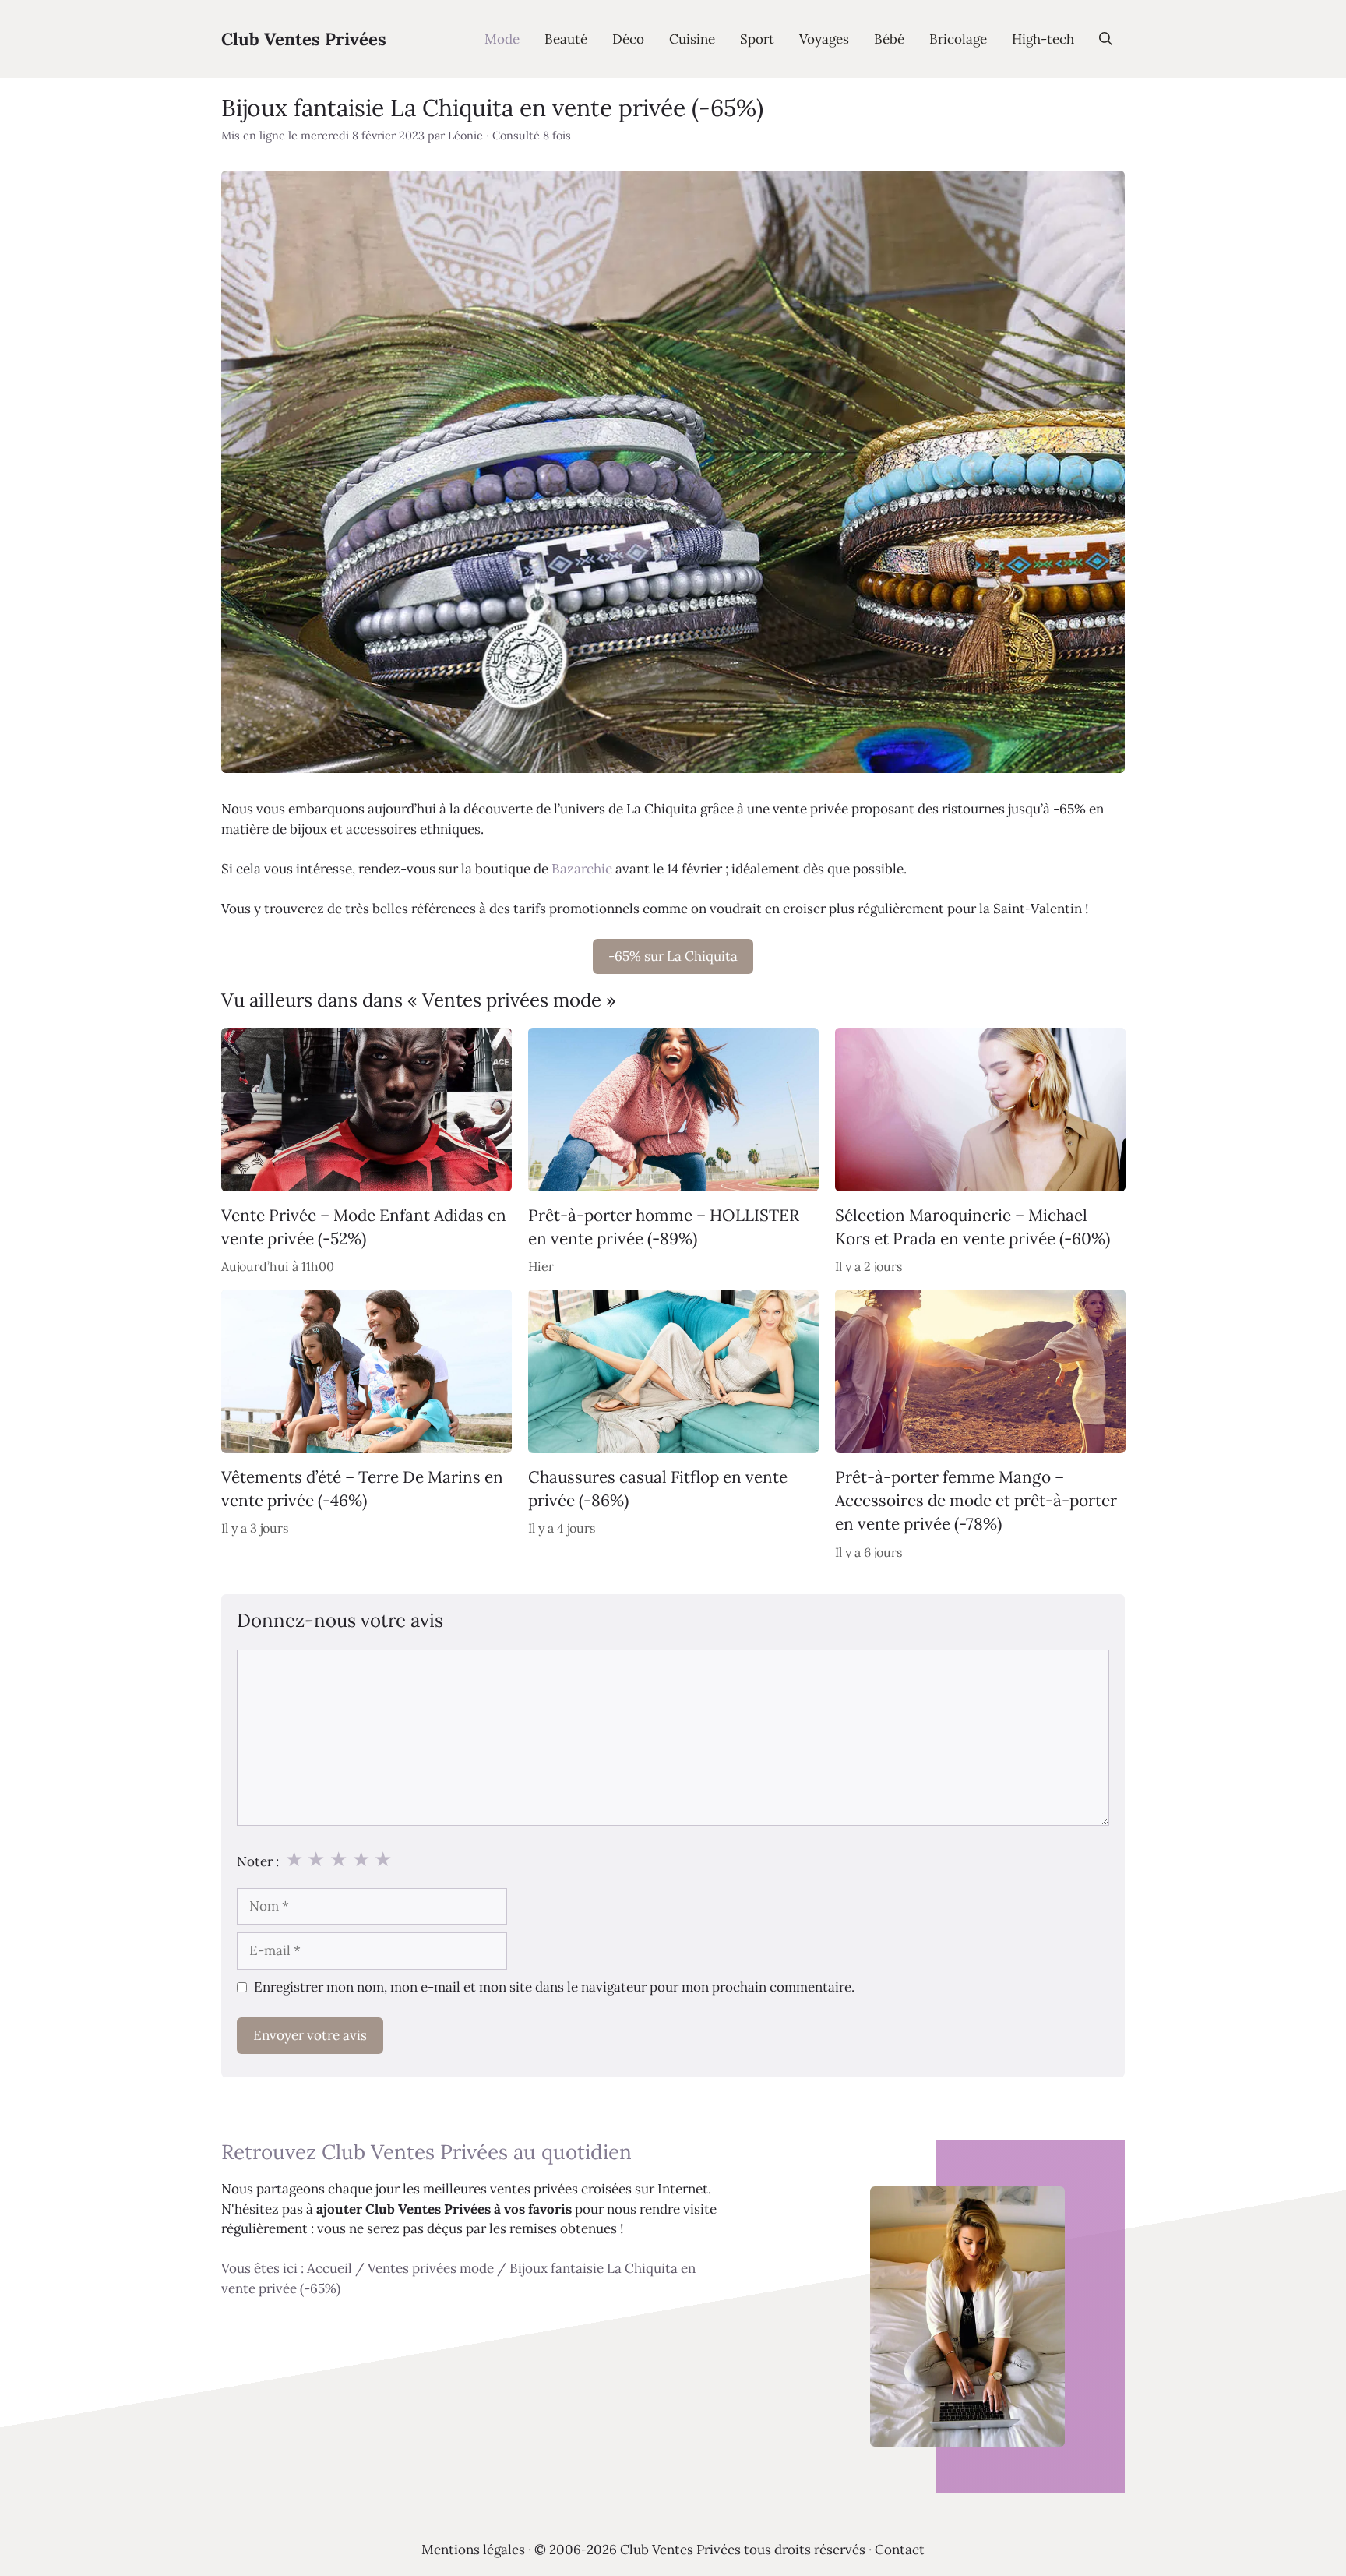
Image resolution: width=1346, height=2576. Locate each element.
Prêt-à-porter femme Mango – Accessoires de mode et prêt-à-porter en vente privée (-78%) (976, 1500)
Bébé (889, 39)
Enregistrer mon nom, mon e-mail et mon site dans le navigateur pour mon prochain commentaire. (554, 1987)
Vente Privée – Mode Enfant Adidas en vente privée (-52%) (364, 1227)
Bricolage (958, 39)
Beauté (566, 39)
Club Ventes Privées (304, 39)
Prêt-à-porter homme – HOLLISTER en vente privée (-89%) (664, 1227)
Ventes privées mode (431, 2268)
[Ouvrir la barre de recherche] (1106, 39)
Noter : (258, 1861)
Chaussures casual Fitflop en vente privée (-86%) (658, 1488)
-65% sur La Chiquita (673, 956)
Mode (502, 39)
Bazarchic (582, 869)
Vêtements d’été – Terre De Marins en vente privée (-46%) (362, 1488)
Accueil (329, 2268)
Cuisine (692, 39)
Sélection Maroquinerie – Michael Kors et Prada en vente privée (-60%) (973, 1227)
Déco (628, 39)
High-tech (1043, 39)
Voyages (824, 39)
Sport (757, 39)
